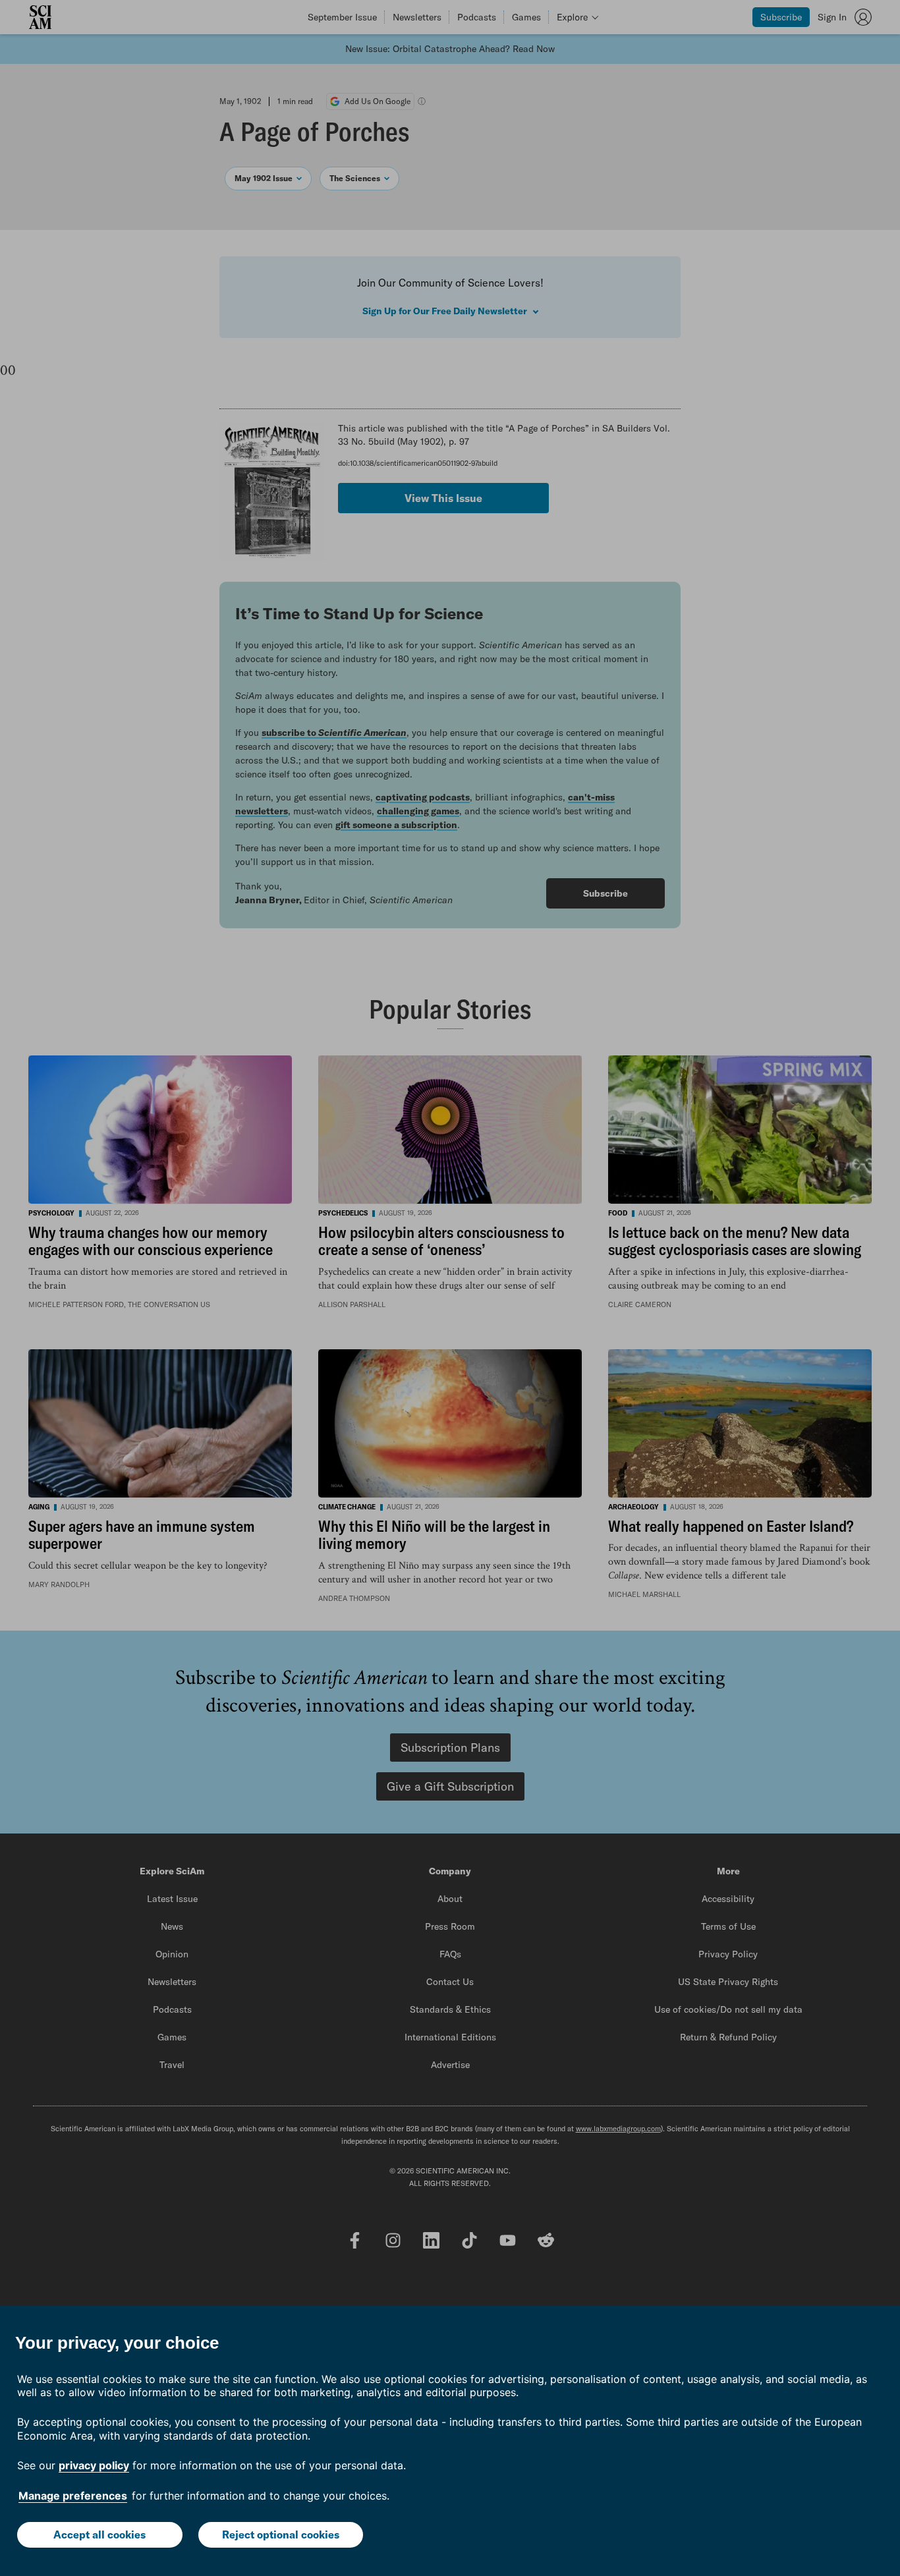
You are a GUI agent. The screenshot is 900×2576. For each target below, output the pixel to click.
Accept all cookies (99, 2534)
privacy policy (94, 2465)
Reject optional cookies (281, 2534)
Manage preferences (73, 2496)
